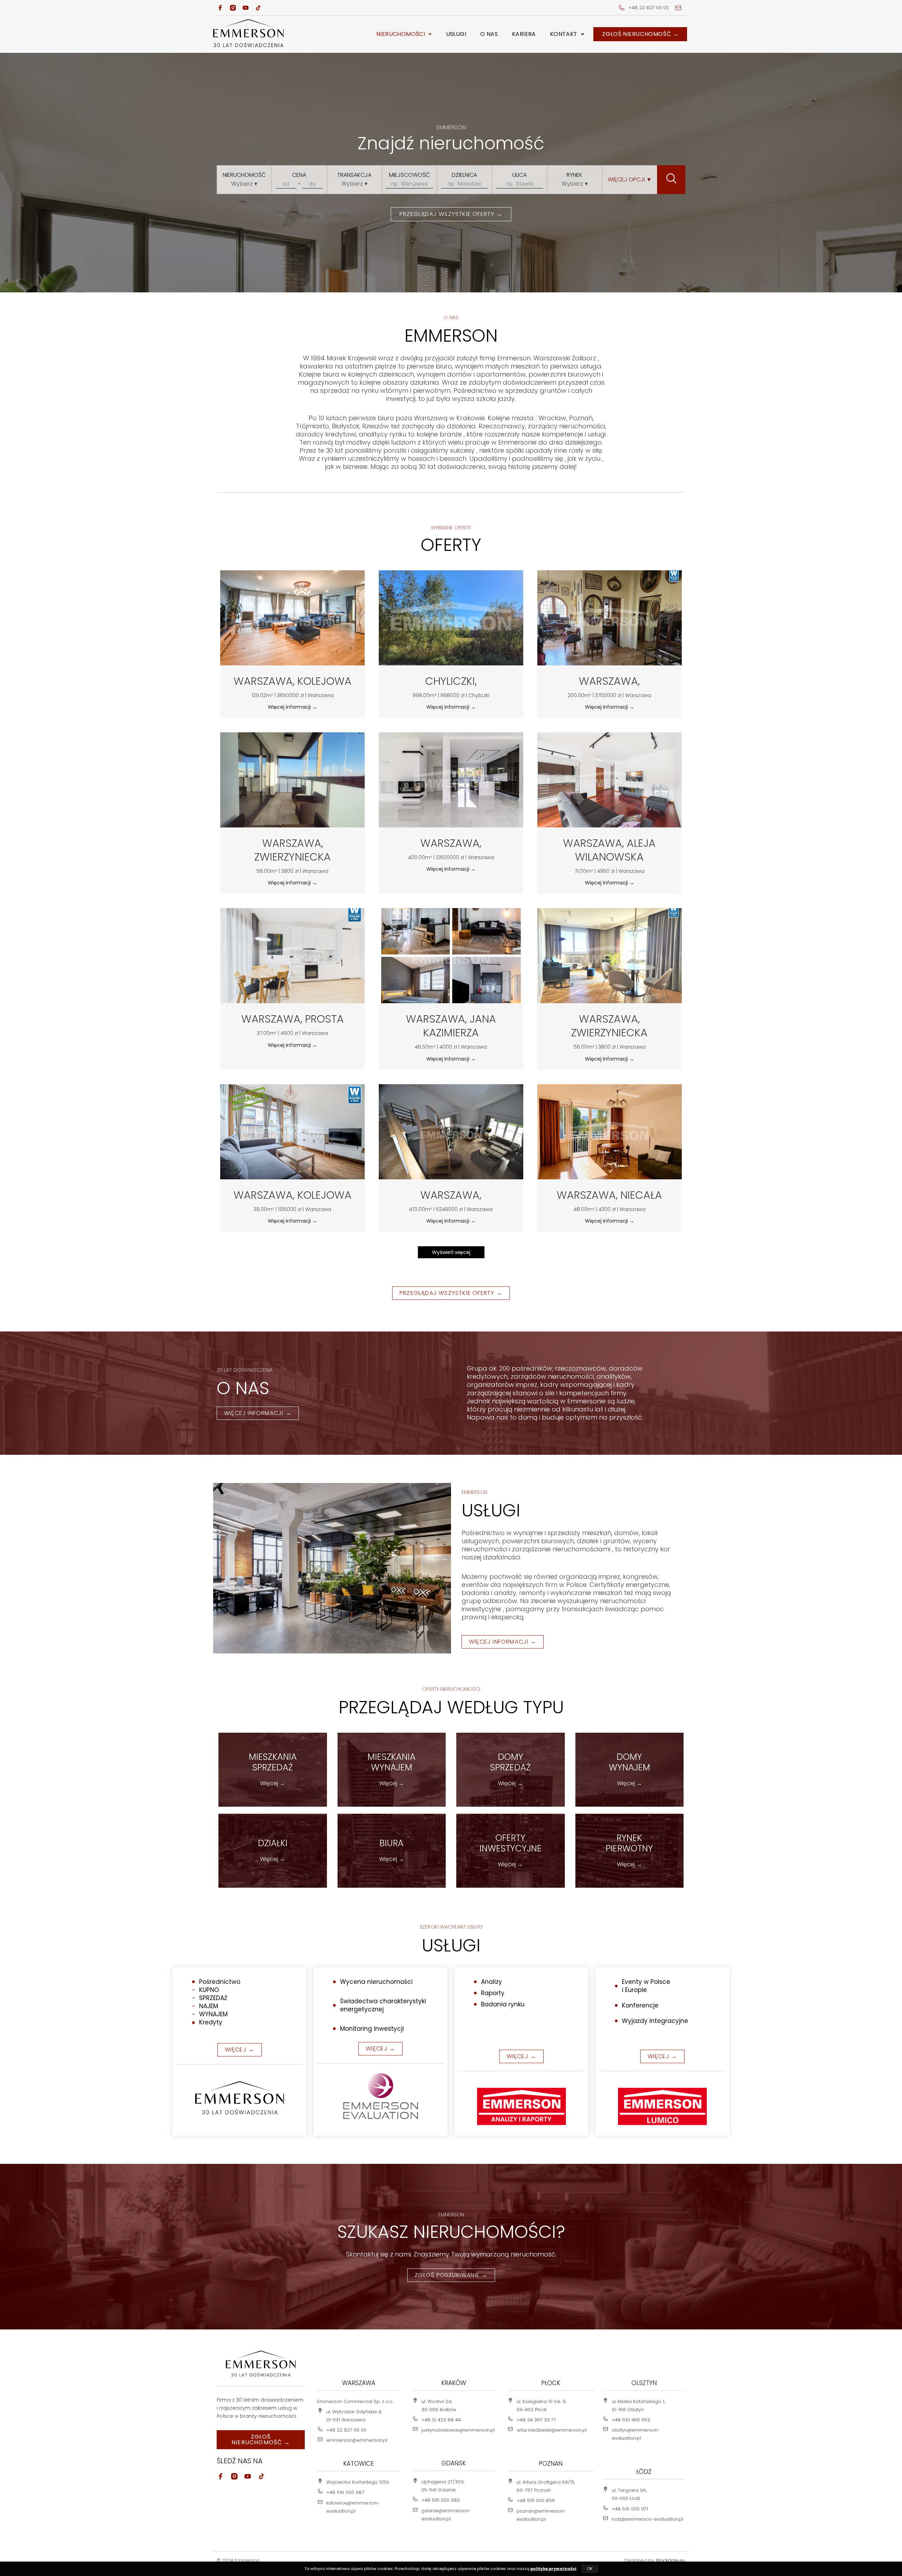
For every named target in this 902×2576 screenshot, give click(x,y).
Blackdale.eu (671, 2560)
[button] (404, 34)
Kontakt (564, 34)
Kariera (524, 34)
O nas (489, 34)
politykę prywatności (553, 2569)
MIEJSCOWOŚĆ (409, 175)
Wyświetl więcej (451, 1252)
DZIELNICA (464, 175)
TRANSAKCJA (354, 175)
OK (590, 2569)
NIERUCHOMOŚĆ (244, 175)
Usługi (456, 34)
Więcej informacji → (292, 707)
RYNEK (574, 175)
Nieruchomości (401, 34)
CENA (299, 175)
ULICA (520, 175)
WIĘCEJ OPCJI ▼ (630, 179)
